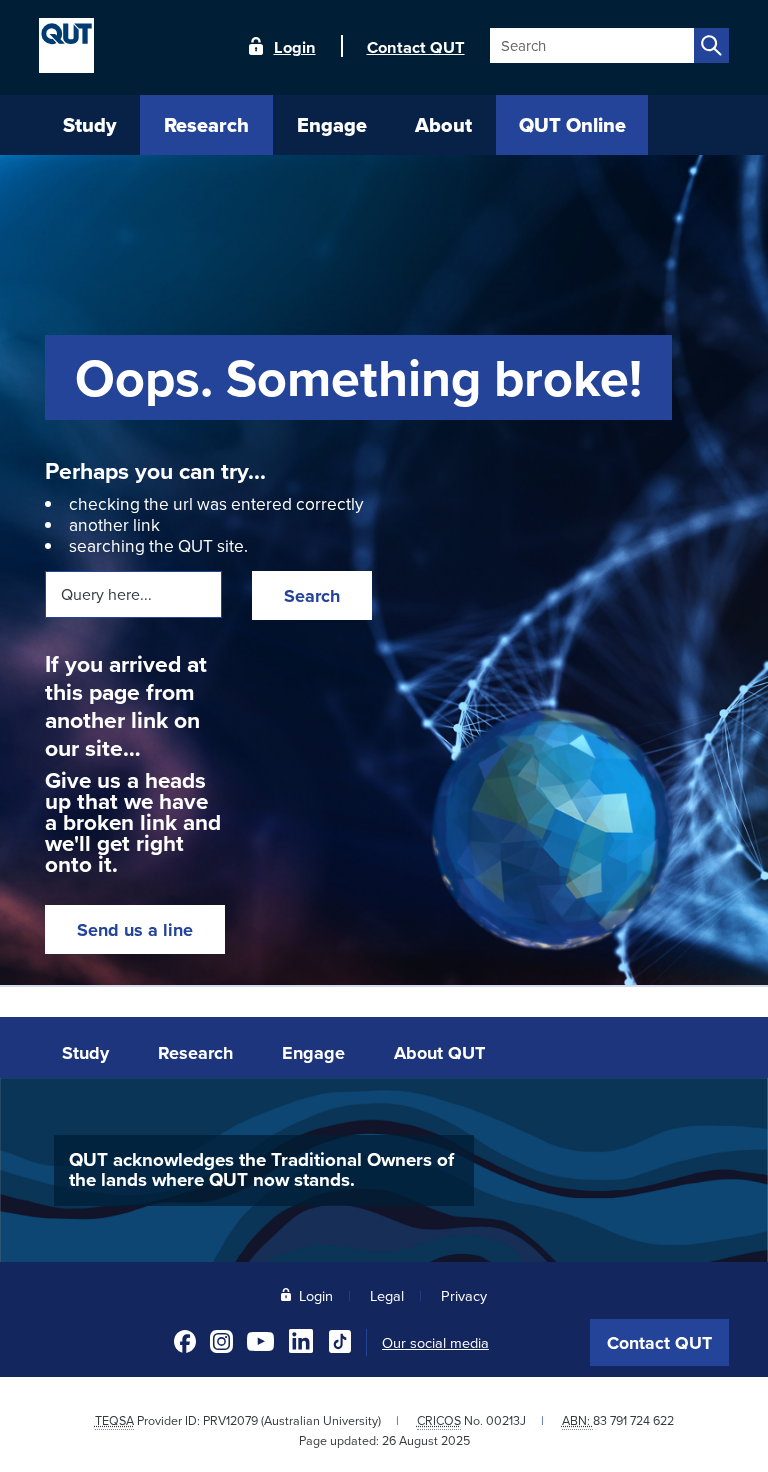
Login (295, 46)
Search (312, 596)
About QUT (439, 1053)
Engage (313, 1053)
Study (85, 1053)
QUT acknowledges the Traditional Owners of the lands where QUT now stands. (261, 1170)
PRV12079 (230, 1420)
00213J (506, 1420)
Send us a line (135, 930)
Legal (387, 1295)
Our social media (435, 1343)
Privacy (464, 1295)
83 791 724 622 (633, 1420)
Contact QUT (659, 1343)
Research (195, 1053)
